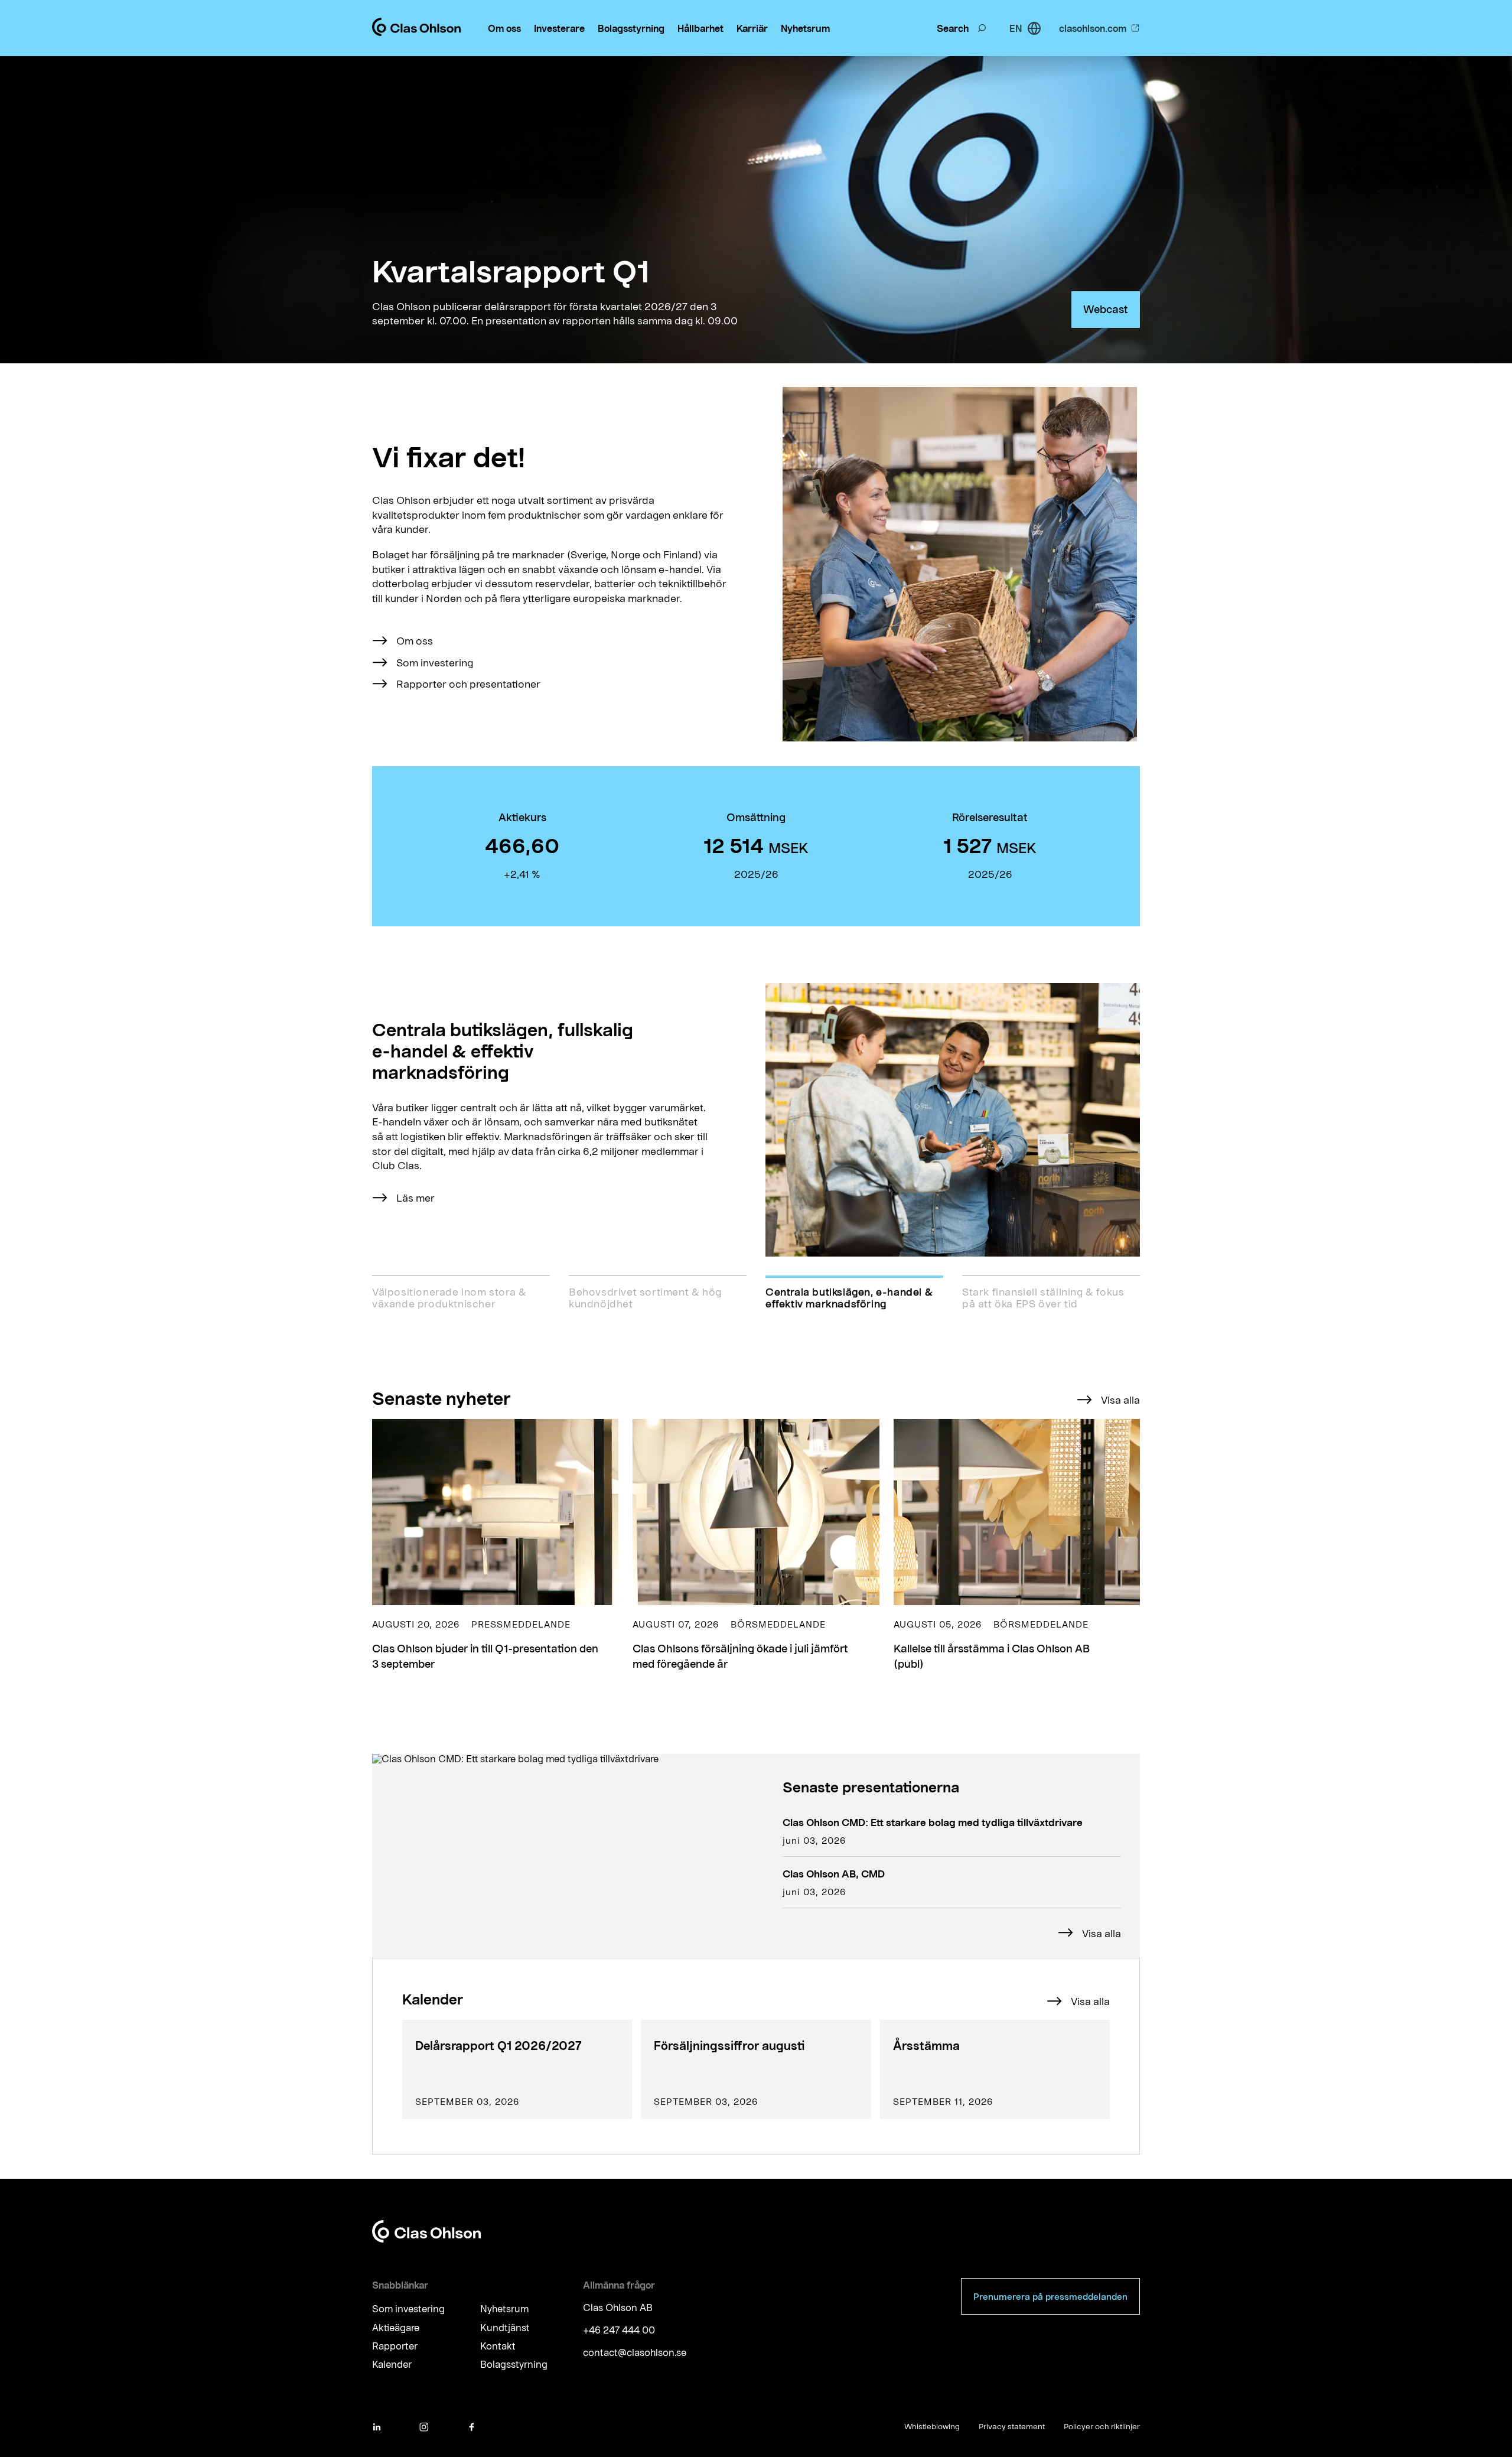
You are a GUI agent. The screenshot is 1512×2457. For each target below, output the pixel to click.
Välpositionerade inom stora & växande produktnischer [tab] (449, 1297)
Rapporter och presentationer (468, 684)
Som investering (435, 662)
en (1016, 28)
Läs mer (416, 1197)
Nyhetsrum (805, 28)
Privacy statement (1012, 2426)
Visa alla (1120, 1400)
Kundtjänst (505, 2327)
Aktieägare (396, 2327)
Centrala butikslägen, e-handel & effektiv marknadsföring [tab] (849, 1297)
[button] (495, 1545)
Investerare (559, 28)
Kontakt (498, 2346)
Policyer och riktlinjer (1102, 2426)
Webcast (1106, 309)
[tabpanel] (756, 1120)
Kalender (392, 2365)
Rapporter (395, 2346)
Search (953, 28)
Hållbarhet (700, 28)
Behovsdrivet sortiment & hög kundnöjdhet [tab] (645, 1297)
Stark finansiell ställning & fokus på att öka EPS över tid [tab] (1043, 1297)
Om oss (504, 28)
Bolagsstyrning (631, 28)
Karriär (752, 28)
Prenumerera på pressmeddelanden (1050, 2296)
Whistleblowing (932, 2426)
